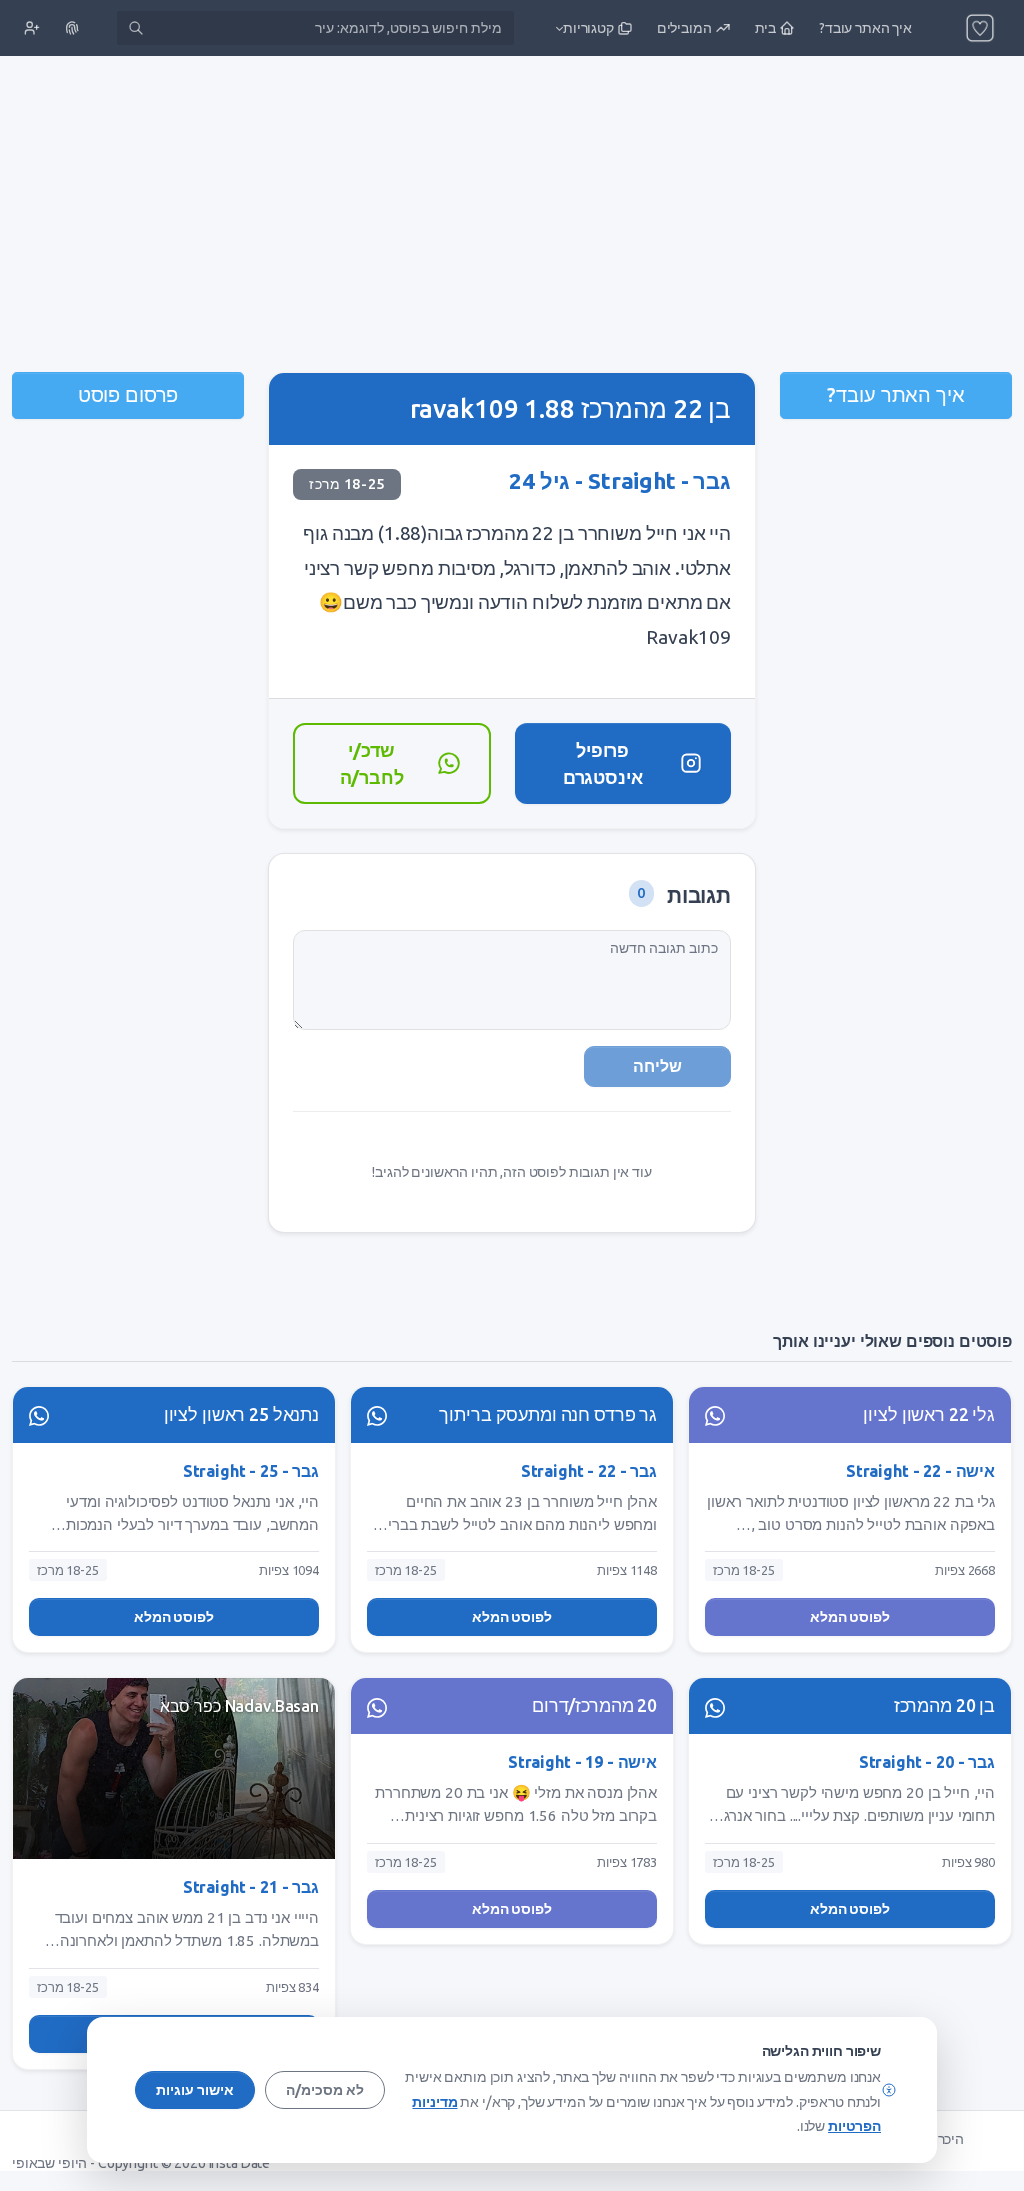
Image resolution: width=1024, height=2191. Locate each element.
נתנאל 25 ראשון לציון (241, 1414)
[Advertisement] (512, 216)
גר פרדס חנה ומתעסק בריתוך (548, 1414)
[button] (592, 28)
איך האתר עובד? (895, 394)
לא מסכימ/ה (325, 2090)
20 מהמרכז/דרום (594, 1705)
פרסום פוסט (128, 394)
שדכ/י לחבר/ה (372, 763)
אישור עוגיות (195, 2090)
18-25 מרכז (347, 484)
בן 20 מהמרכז (944, 1705)
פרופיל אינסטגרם (603, 763)
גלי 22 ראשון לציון (929, 1414)
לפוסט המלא (850, 1617)
